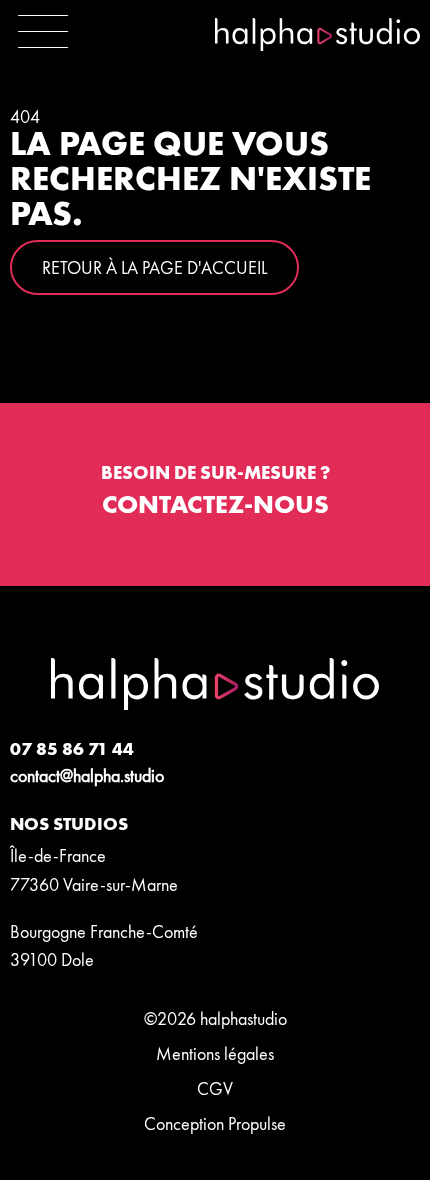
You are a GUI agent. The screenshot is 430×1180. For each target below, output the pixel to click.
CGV (215, 1089)
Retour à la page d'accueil (154, 268)
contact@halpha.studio (87, 776)
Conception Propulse (215, 1124)
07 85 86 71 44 (72, 748)
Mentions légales (215, 1054)
